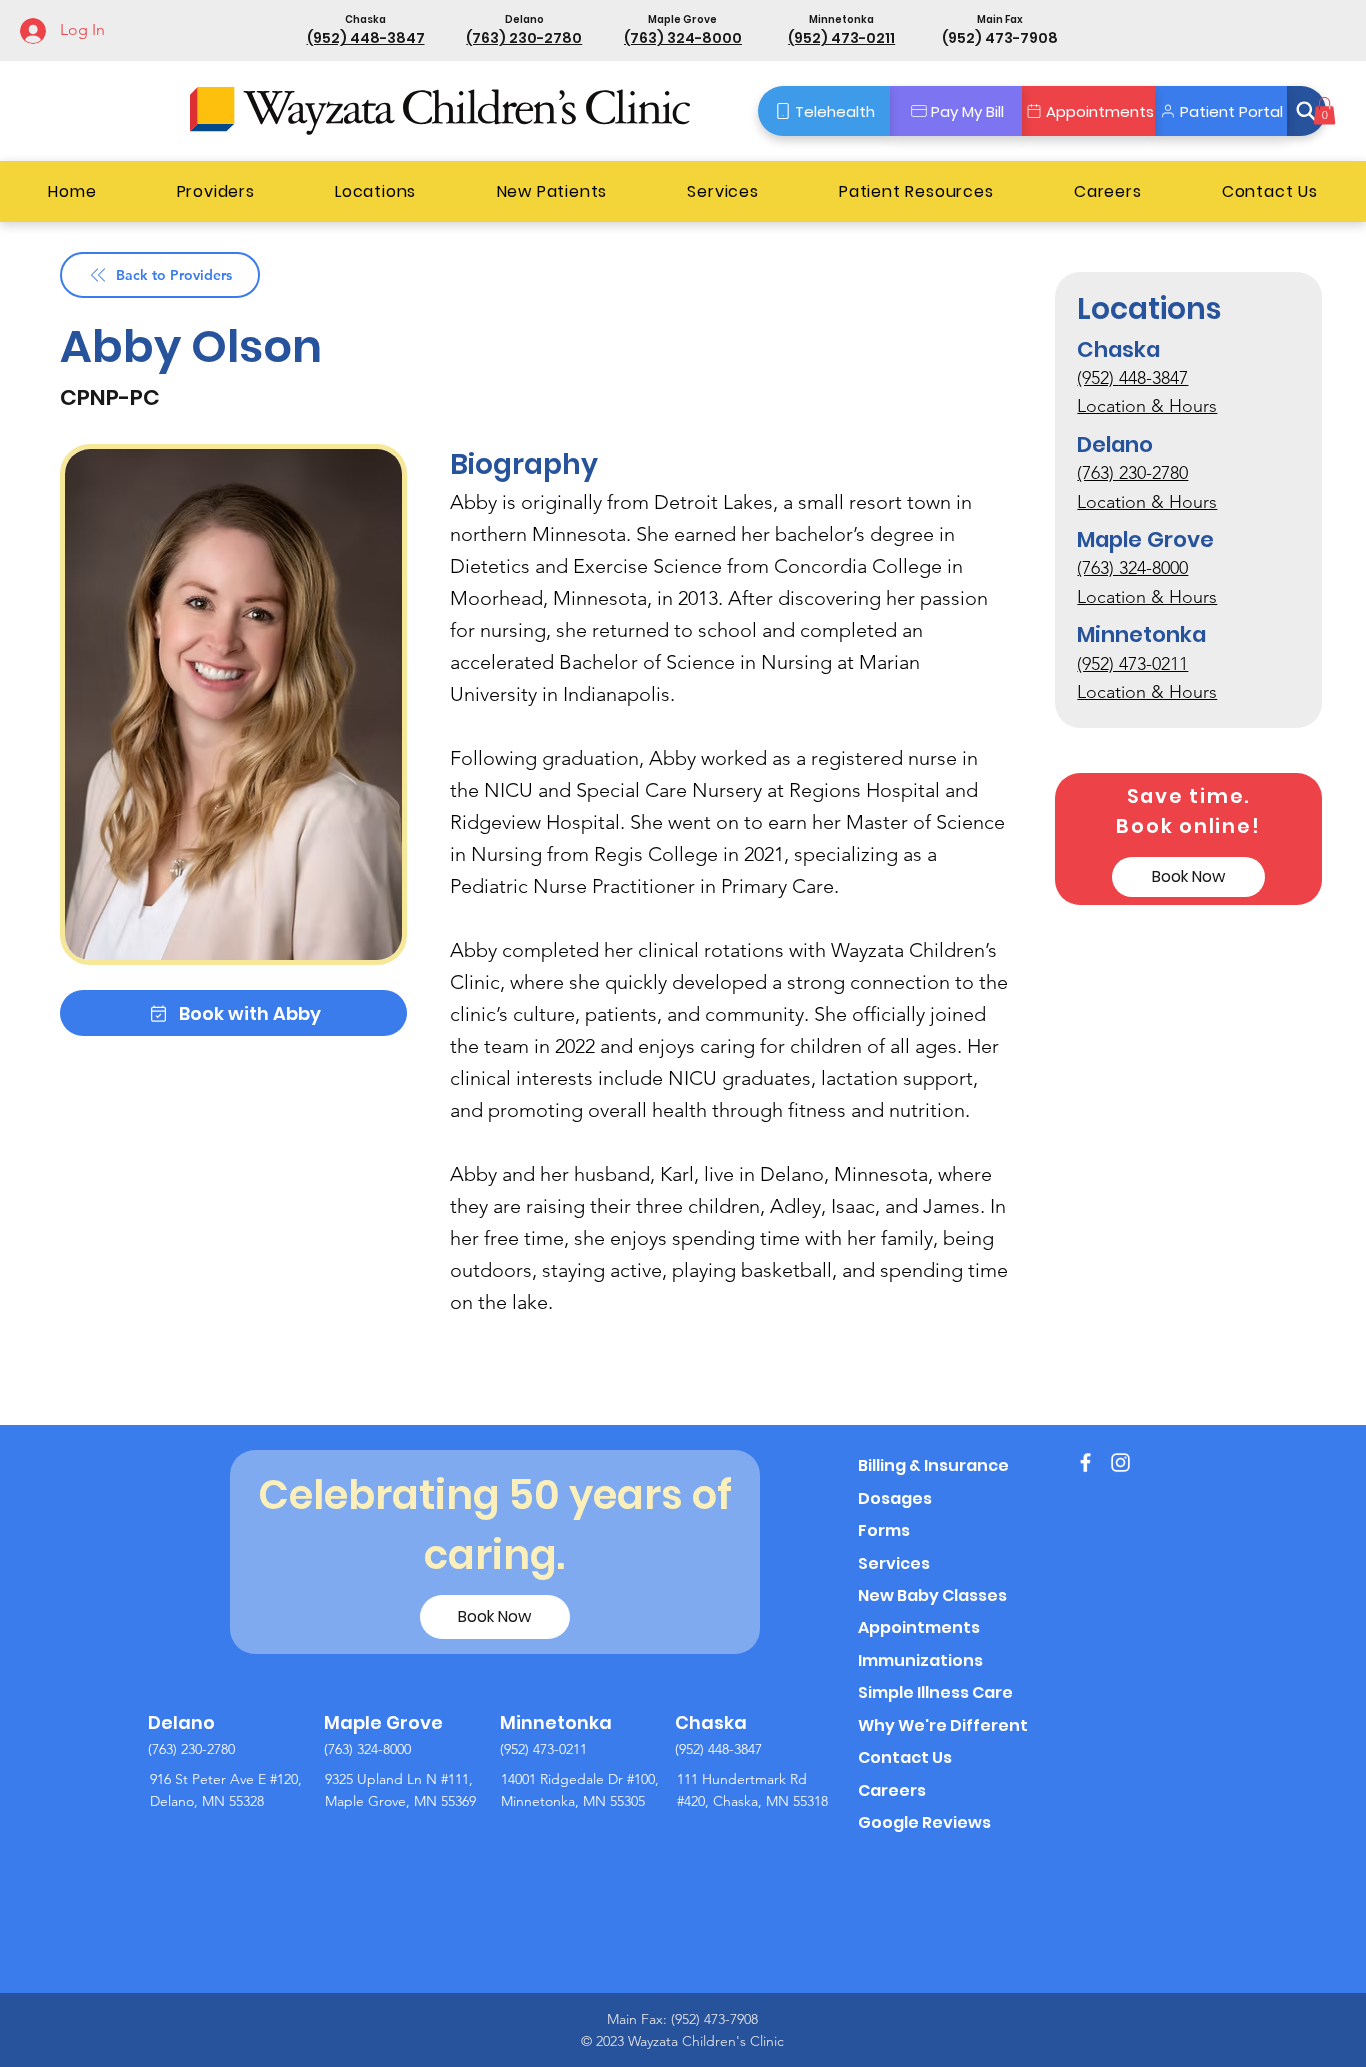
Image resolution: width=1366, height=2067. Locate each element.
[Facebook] (1085, 1462)
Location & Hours (1147, 407)
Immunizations (920, 1660)
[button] (1307, 111)
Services (894, 1563)
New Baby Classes (932, 1595)
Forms (884, 1530)
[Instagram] (1120, 1462)
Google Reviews (924, 1822)
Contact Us (905, 1757)
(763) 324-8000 (683, 38)
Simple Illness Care (935, 1692)
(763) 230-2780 (524, 38)
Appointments (919, 1627)
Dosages (895, 1498)
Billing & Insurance (933, 1465)
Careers (892, 1790)
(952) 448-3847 (366, 38)
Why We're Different (943, 1725)
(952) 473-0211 (841, 38)
